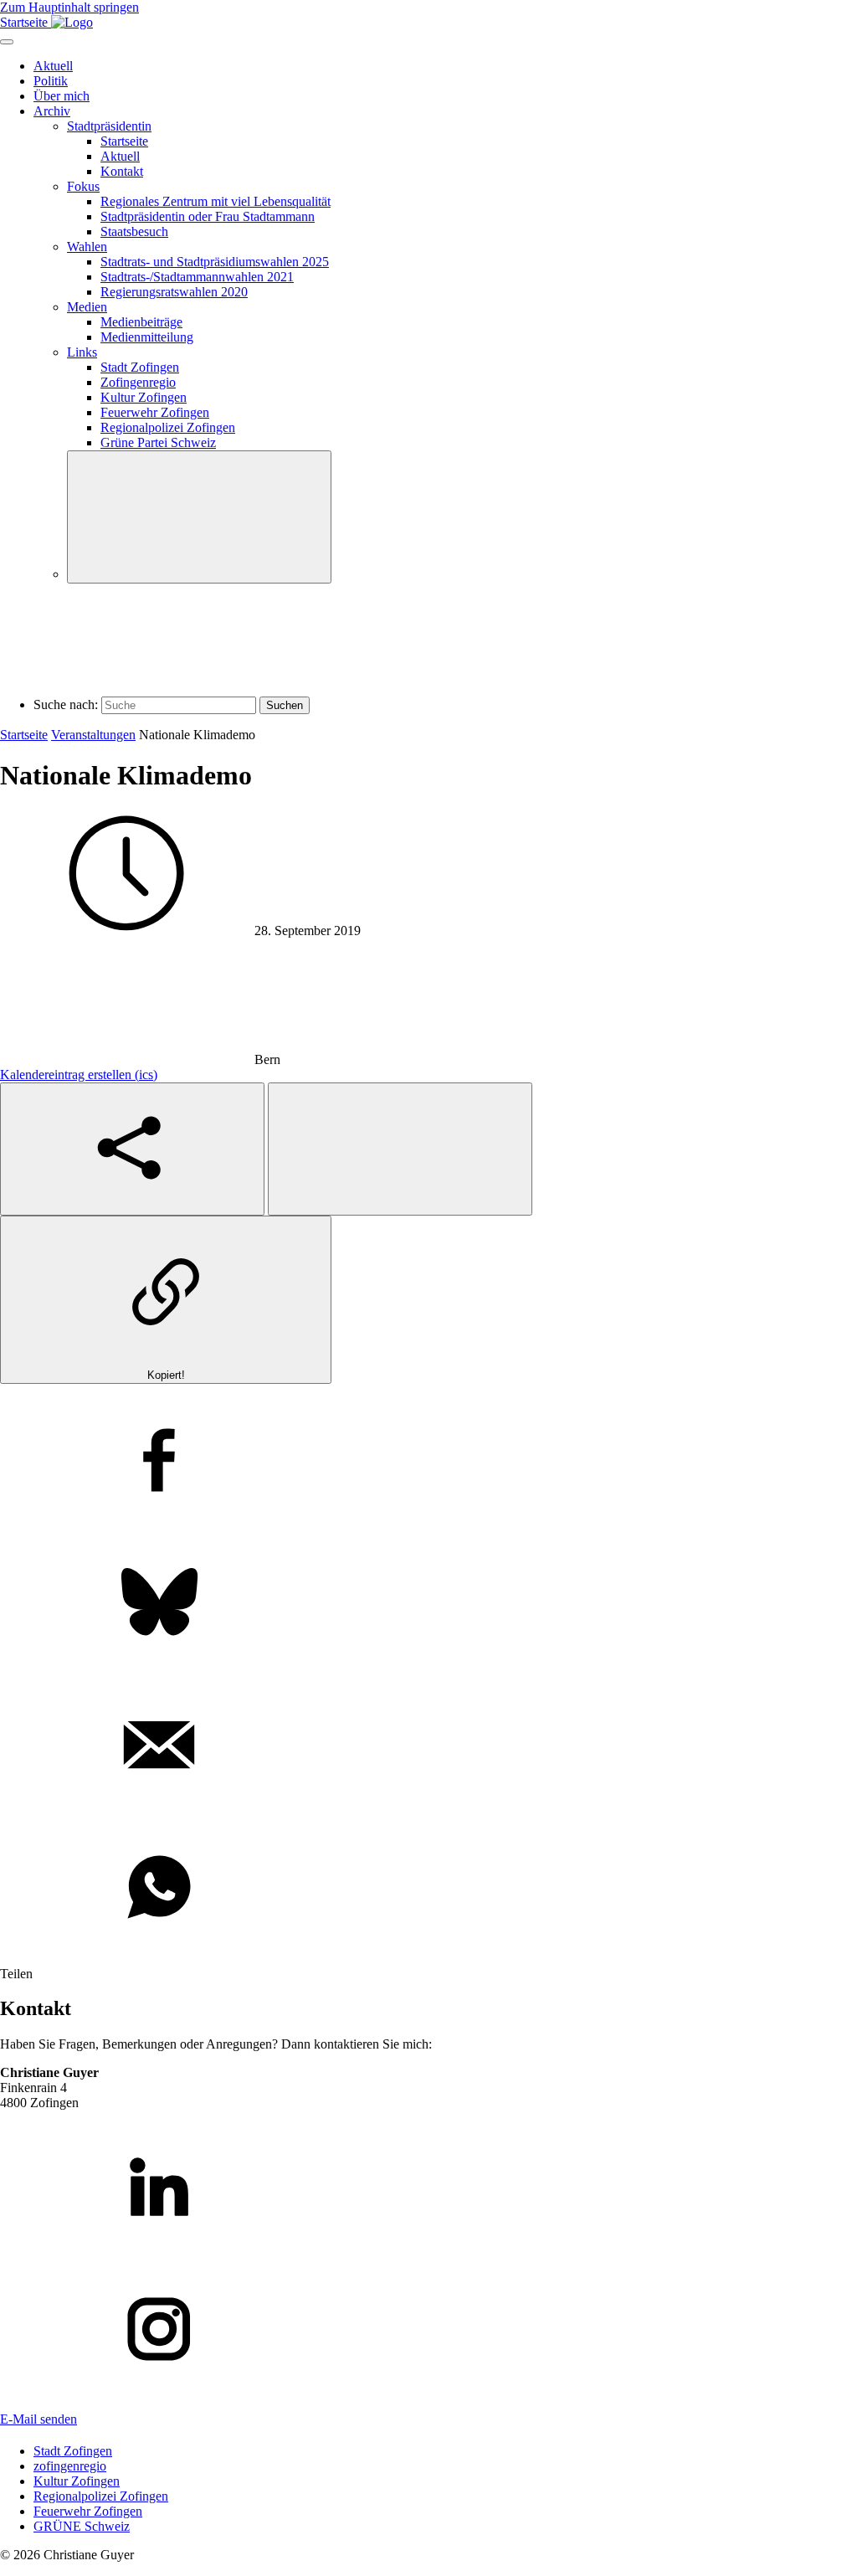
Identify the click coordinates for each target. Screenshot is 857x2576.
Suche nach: (66, 704)
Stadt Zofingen (73, 2451)
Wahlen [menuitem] (87, 247)
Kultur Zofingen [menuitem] (144, 397)
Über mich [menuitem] (62, 96)
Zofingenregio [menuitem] (138, 382)
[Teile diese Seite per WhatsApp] (428, 1889)
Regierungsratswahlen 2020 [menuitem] (174, 292)
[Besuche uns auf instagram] (428, 2331)
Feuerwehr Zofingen (88, 2511)
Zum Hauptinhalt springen (69, 7)
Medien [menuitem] (87, 307)
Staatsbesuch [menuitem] (134, 231)
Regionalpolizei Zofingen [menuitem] (168, 427)
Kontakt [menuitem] (122, 171)
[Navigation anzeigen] (7, 42)
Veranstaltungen (93, 735)
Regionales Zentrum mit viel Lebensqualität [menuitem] (216, 201)
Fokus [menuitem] (83, 186)
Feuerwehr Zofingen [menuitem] (155, 412)
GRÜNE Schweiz (82, 2526)
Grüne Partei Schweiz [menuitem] (158, 442)
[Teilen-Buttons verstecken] (400, 1149)
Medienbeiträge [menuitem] (141, 322)
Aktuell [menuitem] (53, 66)
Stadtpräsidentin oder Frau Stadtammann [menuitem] (208, 216)
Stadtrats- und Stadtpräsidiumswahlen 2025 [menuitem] (215, 262)
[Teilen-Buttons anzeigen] (132, 1149)
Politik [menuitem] (51, 81)
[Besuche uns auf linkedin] (428, 2188)
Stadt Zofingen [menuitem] (140, 367)
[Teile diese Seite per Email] (428, 1746)
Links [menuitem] (82, 352)
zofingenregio (70, 2466)
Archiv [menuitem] (52, 111)
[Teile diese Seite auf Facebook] (428, 1462)
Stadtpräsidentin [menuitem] (109, 126)
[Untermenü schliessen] (199, 517)
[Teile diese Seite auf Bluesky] (428, 1604)
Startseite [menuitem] (124, 141)
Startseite (24, 735)
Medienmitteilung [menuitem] (147, 337)
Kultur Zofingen (77, 2481)
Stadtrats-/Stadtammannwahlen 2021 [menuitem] (197, 277)
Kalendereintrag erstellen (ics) (79, 1075)
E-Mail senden (38, 2419)
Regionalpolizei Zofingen (101, 2496)
